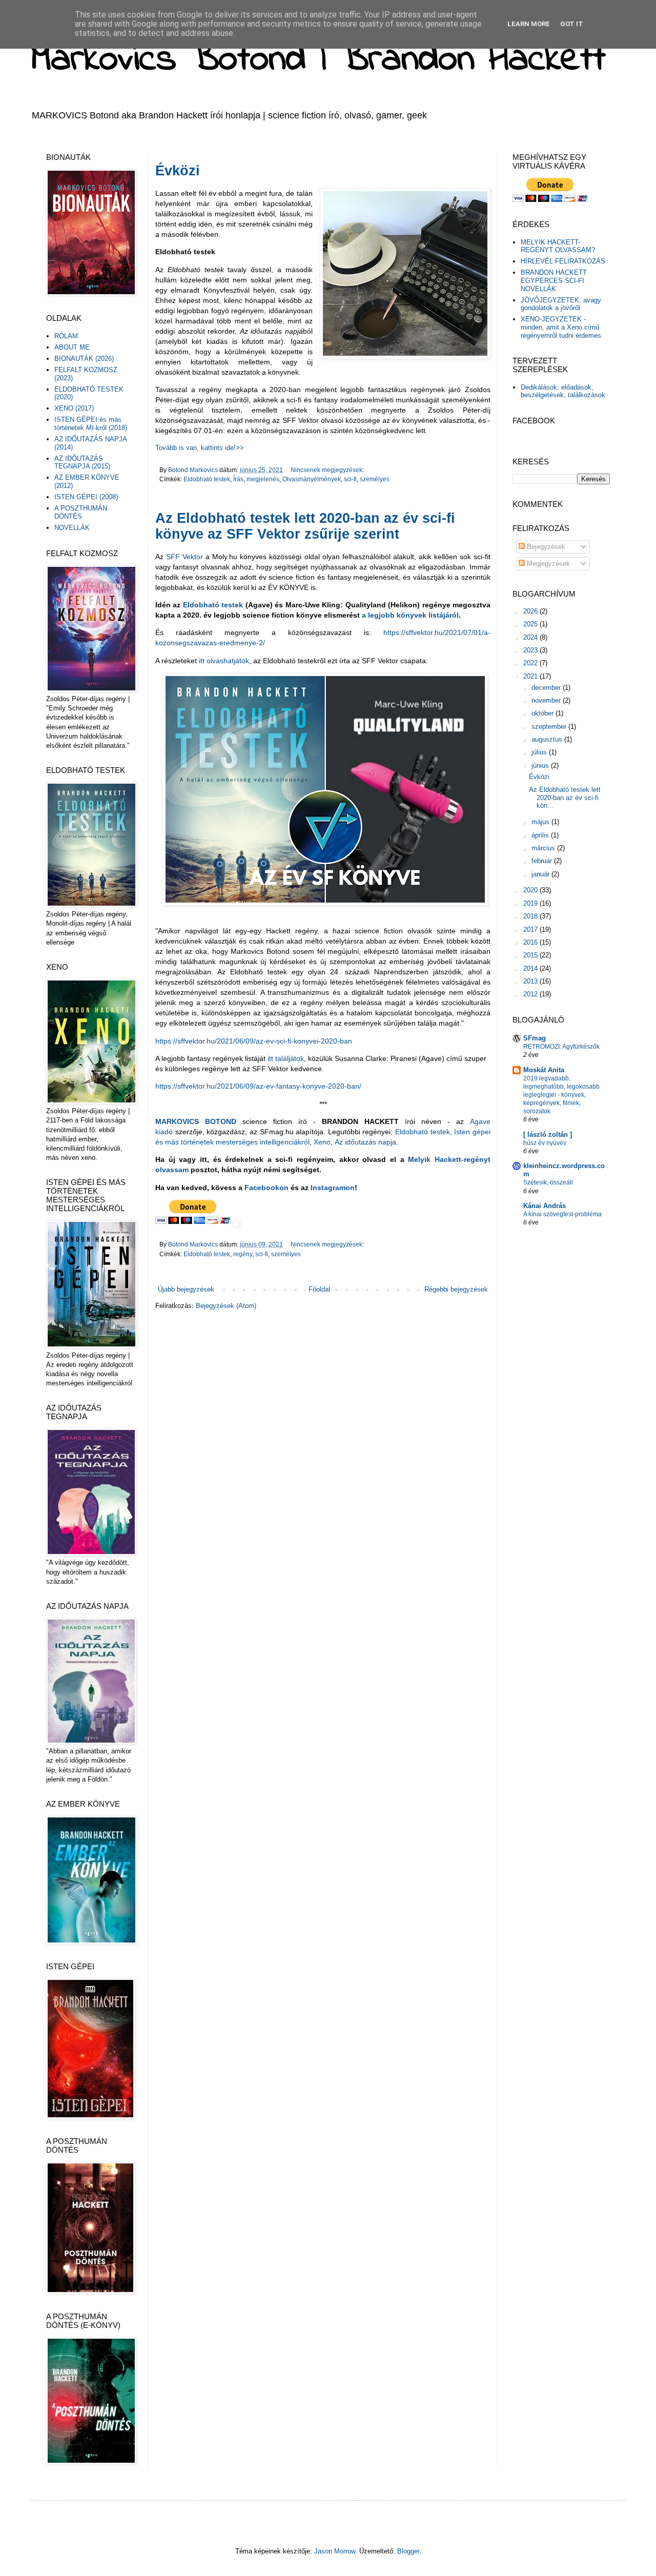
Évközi (178, 171)
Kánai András (545, 1206)
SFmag (535, 1038)
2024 (531, 637)
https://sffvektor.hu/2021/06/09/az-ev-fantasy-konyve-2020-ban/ (258, 1086)
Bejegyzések (545, 547)
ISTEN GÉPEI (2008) (86, 497)
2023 (531, 650)
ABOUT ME (72, 347)
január (541, 874)
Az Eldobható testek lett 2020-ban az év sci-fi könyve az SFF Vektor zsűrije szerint (305, 526)
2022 (531, 663)
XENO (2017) (74, 408)
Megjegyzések (547, 564)
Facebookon (268, 1188)
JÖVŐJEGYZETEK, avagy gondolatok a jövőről (561, 304)
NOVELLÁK (72, 528)
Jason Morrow (335, 2551)
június (541, 765)
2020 (531, 890)
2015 (531, 955)
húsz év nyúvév (545, 1143)
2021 (531, 676)
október (544, 713)
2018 (531, 916)
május (541, 822)
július (540, 752)
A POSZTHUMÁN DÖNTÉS (81, 512)
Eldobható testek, (424, 1132)
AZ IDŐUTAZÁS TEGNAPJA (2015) (82, 463)
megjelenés (263, 479)
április (541, 835)
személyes (375, 479)
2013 (531, 981)
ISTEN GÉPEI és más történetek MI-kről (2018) (91, 424)
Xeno (322, 1142)
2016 (531, 942)
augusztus (548, 739)
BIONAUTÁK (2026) (84, 359)
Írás (238, 479)
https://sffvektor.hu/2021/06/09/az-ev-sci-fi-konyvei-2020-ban (254, 1041)
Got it (572, 24)
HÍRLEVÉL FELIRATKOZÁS (563, 261)
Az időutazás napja (365, 1142)
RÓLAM (66, 336)
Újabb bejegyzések (186, 1289)
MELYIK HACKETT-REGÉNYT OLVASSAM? (558, 246)
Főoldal (319, 1289)
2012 (531, 994)
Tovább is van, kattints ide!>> (200, 448)
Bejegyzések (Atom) (226, 1306)
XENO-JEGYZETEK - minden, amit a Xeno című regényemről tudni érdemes (561, 327)
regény (243, 1254)
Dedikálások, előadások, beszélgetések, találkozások (563, 391)
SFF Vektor (184, 557)
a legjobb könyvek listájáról (410, 615)
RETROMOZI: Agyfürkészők (561, 1047)
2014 (531, 968)
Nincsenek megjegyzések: (327, 470)
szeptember (550, 727)
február (543, 861)
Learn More (529, 24)
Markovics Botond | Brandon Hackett (318, 60)
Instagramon (333, 1188)
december (547, 688)
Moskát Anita (544, 1070)
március (544, 848)
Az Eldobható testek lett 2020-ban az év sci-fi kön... (565, 798)
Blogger (408, 2551)
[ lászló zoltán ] (548, 1134)
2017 (531, 929)
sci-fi (350, 479)
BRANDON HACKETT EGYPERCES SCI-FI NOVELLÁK (554, 280)
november (547, 700)
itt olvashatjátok (224, 661)
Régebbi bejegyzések (456, 1289)
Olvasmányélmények (312, 479)
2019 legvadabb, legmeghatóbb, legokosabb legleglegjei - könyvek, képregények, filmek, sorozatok (561, 1095)
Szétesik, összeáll (548, 1182)
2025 (531, 624)
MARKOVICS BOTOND (196, 1121)
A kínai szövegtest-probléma (562, 1214)
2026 (531, 611)
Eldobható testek (207, 479)
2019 (531, 903)
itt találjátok (286, 1058)
